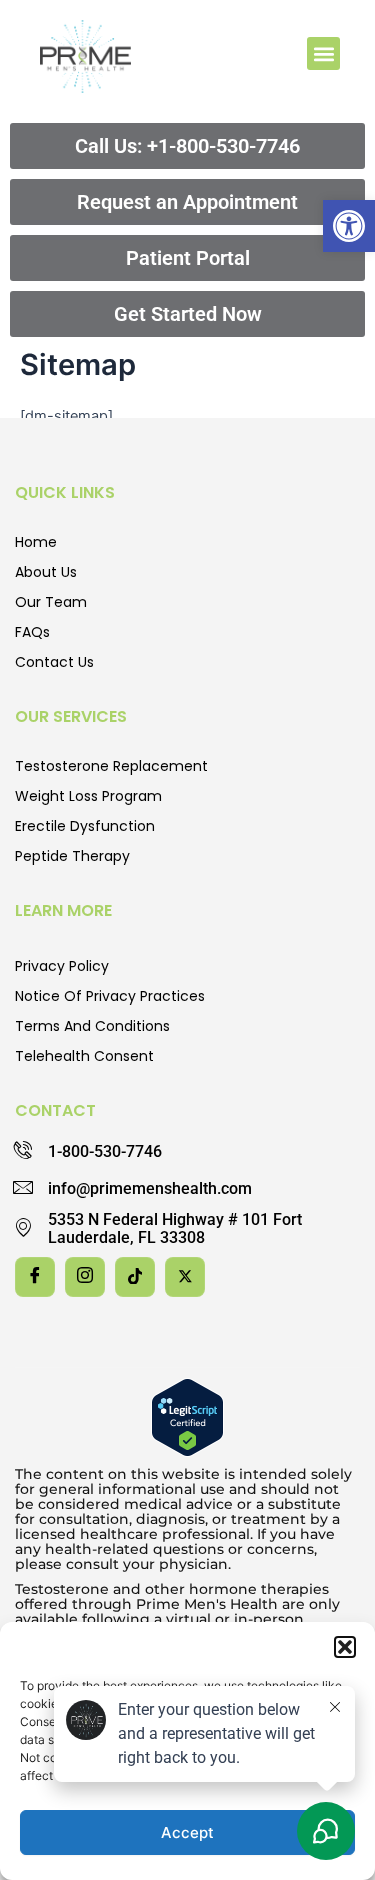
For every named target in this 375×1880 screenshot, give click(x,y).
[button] (349, 226)
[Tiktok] (135, 1277)
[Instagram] (85, 1277)
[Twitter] (185, 1277)
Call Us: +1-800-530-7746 (187, 146)
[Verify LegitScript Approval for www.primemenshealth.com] (187, 1416)
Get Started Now (188, 314)
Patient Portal (188, 258)
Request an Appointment (187, 202)
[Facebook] (35, 1277)
